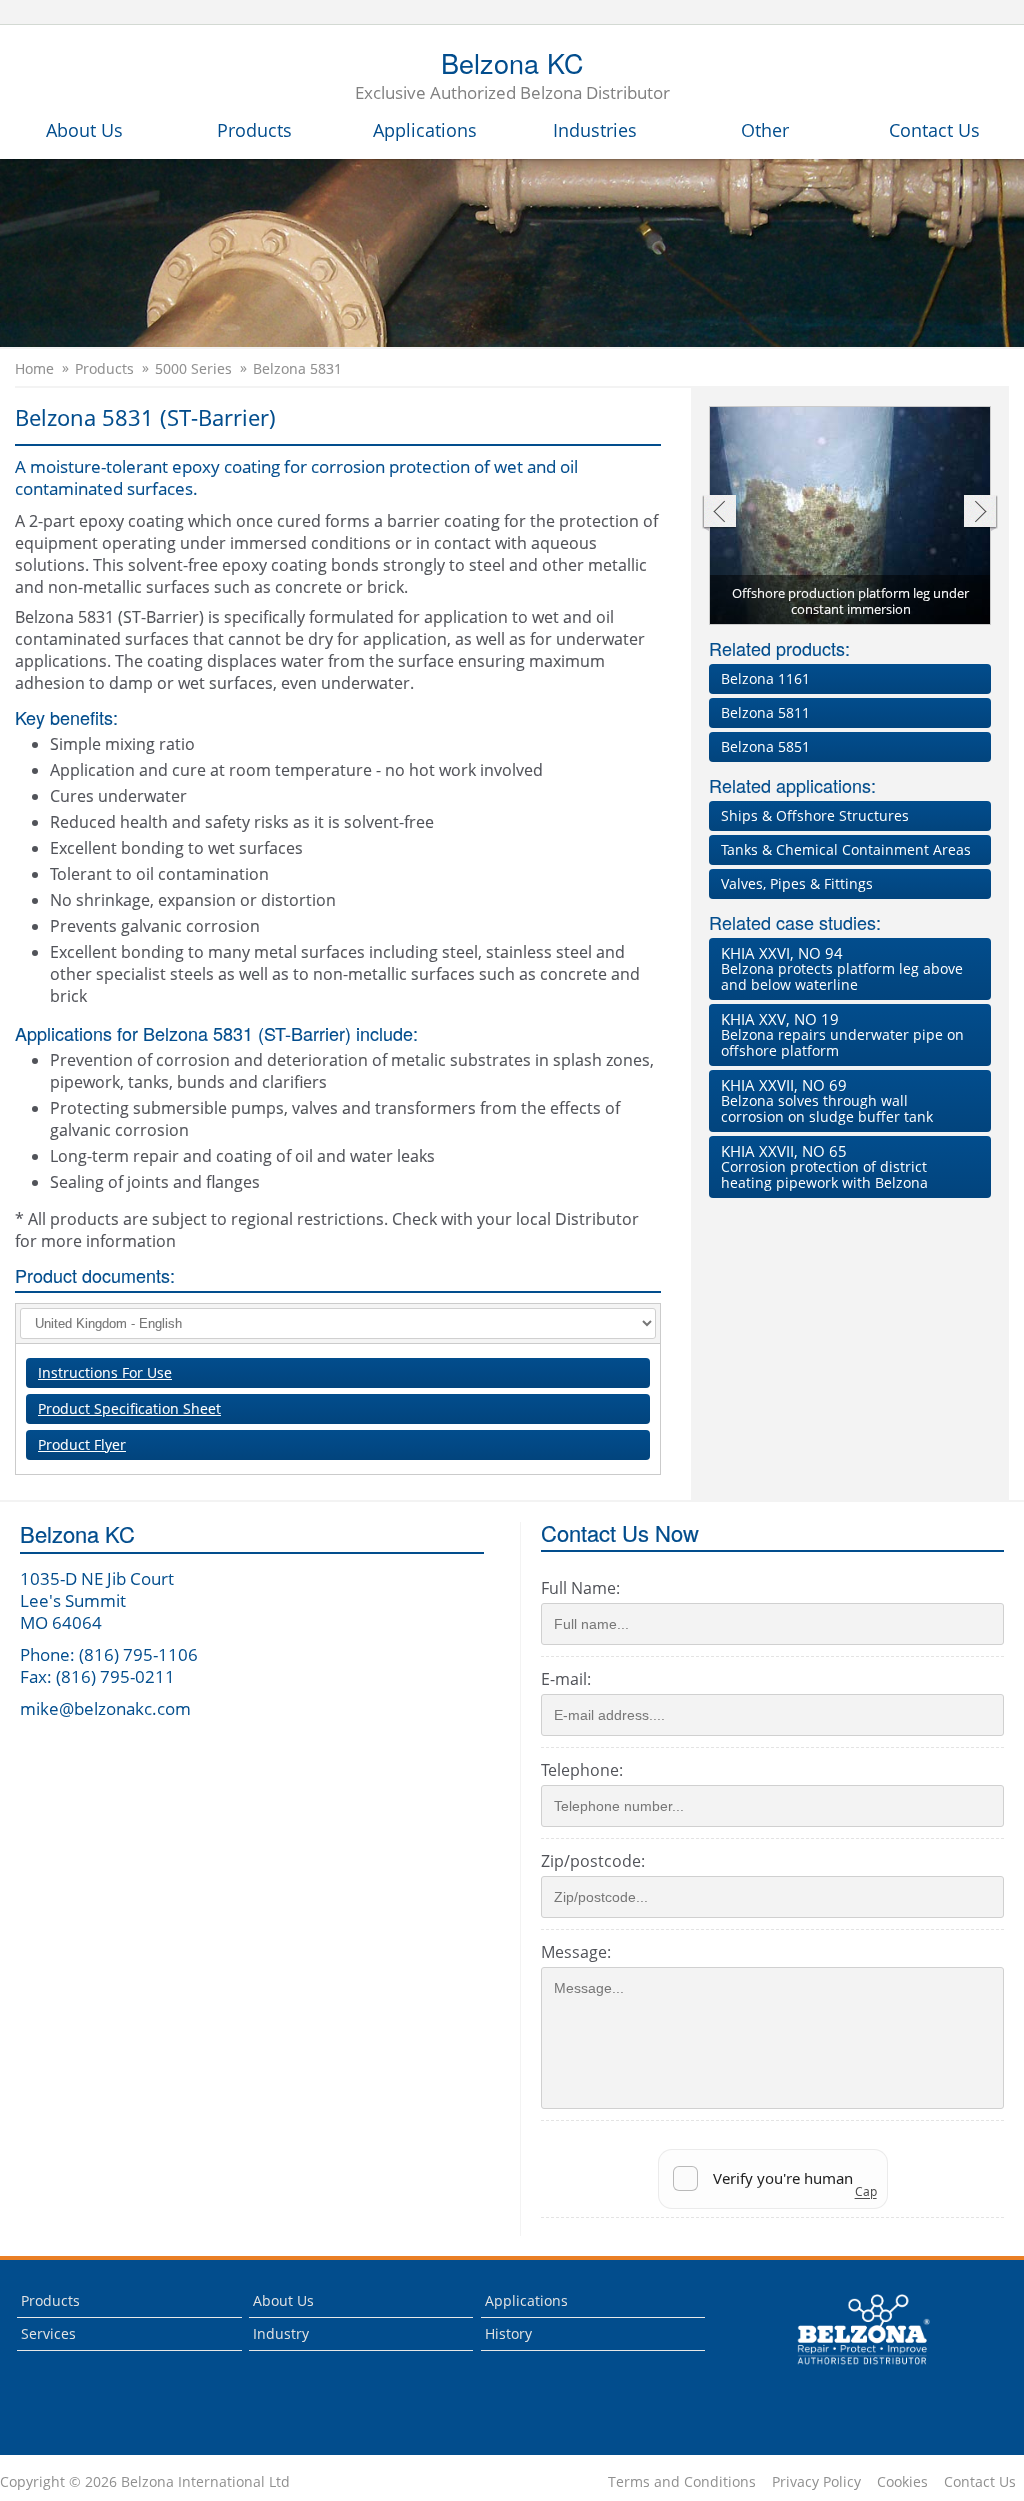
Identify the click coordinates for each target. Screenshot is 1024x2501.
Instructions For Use (105, 1372)
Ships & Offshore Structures (815, 815)
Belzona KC (512, 77)
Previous (718, 513)
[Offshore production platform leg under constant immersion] (851, 517)
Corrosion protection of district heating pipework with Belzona (824, 1166)
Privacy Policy (816, 2482)
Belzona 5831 (297, 369)
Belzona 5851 (765, 746)
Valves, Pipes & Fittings (797, 883)
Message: (576, 1952)
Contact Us (934, 130)
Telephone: (582, 1770)
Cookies (902, 2482)
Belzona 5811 (765, 712)
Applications (425, 130)
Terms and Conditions (682, 2482)
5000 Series (193, 369)
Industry (281, 2333)
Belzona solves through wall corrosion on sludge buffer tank (827, 1100)
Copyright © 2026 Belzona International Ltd (145, 2482)
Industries (595, 130)
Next (980, 513)
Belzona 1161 (765, 678)
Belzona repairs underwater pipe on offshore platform (842, 1034)
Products (254, 130)
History (508, 2333)
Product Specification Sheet (129, 1408)
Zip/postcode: (593, 1861)
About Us (84, 130)
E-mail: (566, 1679)
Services (48, 2333)
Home (34, 369)
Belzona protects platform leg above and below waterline (842, 968)
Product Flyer (82, 1444)
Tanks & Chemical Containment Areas (846, 849)
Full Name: (580, 1588)
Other (765, 130)
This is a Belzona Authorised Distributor (849, 2369)
